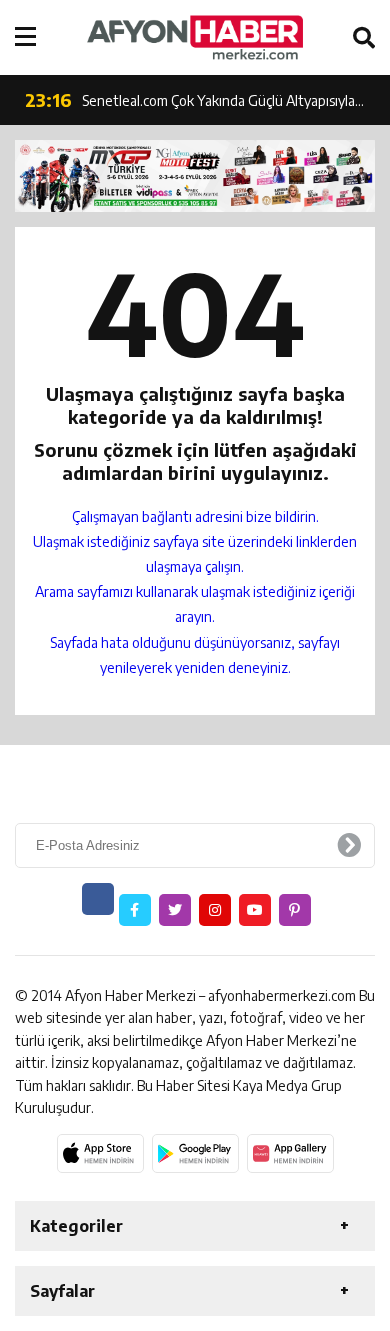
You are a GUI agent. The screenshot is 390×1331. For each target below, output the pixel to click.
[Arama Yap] (364, 37)
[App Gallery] (290, 1153)
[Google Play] (195, 1153)
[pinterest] (295, 910)
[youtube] (255, 910)
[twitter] (175, 910)
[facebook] (135, 910)
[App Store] (100, 1153)
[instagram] (215, 910)
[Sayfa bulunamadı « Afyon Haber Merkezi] (195, 37)
